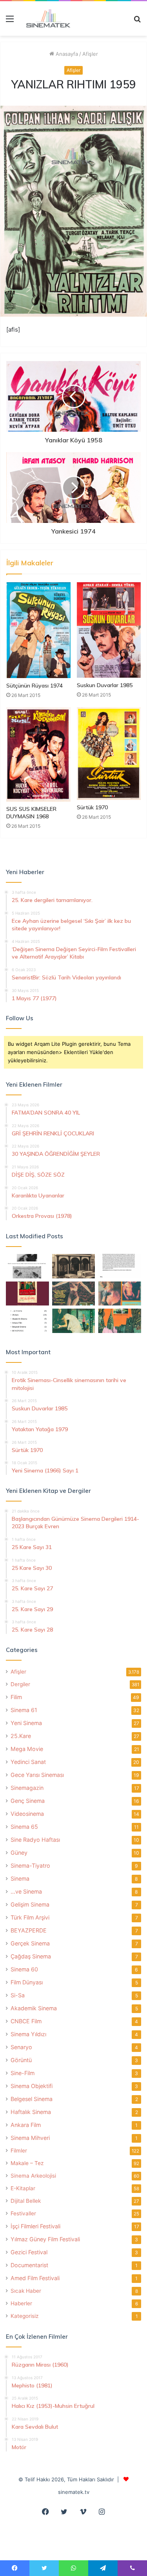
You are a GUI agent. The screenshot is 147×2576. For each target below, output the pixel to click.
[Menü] (10, 21)
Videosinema (27, 1814)
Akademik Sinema (34, 2008)
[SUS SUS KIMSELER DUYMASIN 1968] (38, 754)
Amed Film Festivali (35, 2278)
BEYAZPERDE (29, 1930)
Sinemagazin (27, 1788)
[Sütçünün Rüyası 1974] (38, 630)
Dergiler (20, 1684)
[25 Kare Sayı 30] (120, 1294)
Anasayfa (66, 54)
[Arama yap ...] (137, 21)
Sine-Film (23, 2073)
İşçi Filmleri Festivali (35, 2226)
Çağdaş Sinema (31, 1956)
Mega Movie (27, 1749)
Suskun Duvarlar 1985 (105, 685)
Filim (16, 1697)
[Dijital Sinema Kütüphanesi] (45, 18)
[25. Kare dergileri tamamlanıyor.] (27, 1321)
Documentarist (29, 2265)
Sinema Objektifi (32, 2086)
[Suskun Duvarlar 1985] (109, 630)
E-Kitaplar (23, 2188)
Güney (19, 1853)
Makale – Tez (27, 2163)
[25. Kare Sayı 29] (120, 1321)
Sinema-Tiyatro (30, 1866)
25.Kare (21, 1736)
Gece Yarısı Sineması (37, 1775)
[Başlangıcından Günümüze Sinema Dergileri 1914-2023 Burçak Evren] (27, 1294)
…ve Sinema (26, 1891)
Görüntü (21, 2060)
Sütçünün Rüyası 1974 (34, 686)
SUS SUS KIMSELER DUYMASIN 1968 (31, 813)
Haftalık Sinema (31, 2112)
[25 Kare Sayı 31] (74, 1294)
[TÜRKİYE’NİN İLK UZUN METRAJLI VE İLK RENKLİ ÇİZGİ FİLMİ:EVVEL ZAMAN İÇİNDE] (27, 1266)
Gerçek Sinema (30, 1943)
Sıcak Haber (26, 2291)
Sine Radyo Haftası (35, 1840)
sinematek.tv (74, 2492)
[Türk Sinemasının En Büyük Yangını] (74, 1266)
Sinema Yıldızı (28, 2034)
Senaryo (21, 2047)
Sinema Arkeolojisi (33, 2176)
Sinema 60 (24, 1969)
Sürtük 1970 (92, 807)
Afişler (90, 54)
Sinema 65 (24, 1827)
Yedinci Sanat (28, 1762)
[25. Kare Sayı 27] (74, 1321)
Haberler (21, 2303)
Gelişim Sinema (30, 1904)
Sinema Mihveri (30, 2138)
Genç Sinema (28, 1801)
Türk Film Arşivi (30, 1917)
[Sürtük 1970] (109, 754)
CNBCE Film (26, 2021)
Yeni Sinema (26, 1723)
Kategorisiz (24, 2316)
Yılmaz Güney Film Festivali (45, 2239)
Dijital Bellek (26, 2201)
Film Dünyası (27, 1982)
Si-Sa (18, 1995)
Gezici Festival (29, 2252)
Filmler (19, 2151)
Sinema (20, 1878)
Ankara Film (26, 2125)
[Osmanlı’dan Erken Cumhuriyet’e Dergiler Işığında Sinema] (120, 1266)
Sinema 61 (24, 1710)
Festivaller (23, 2213)
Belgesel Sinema (32, 2099)
